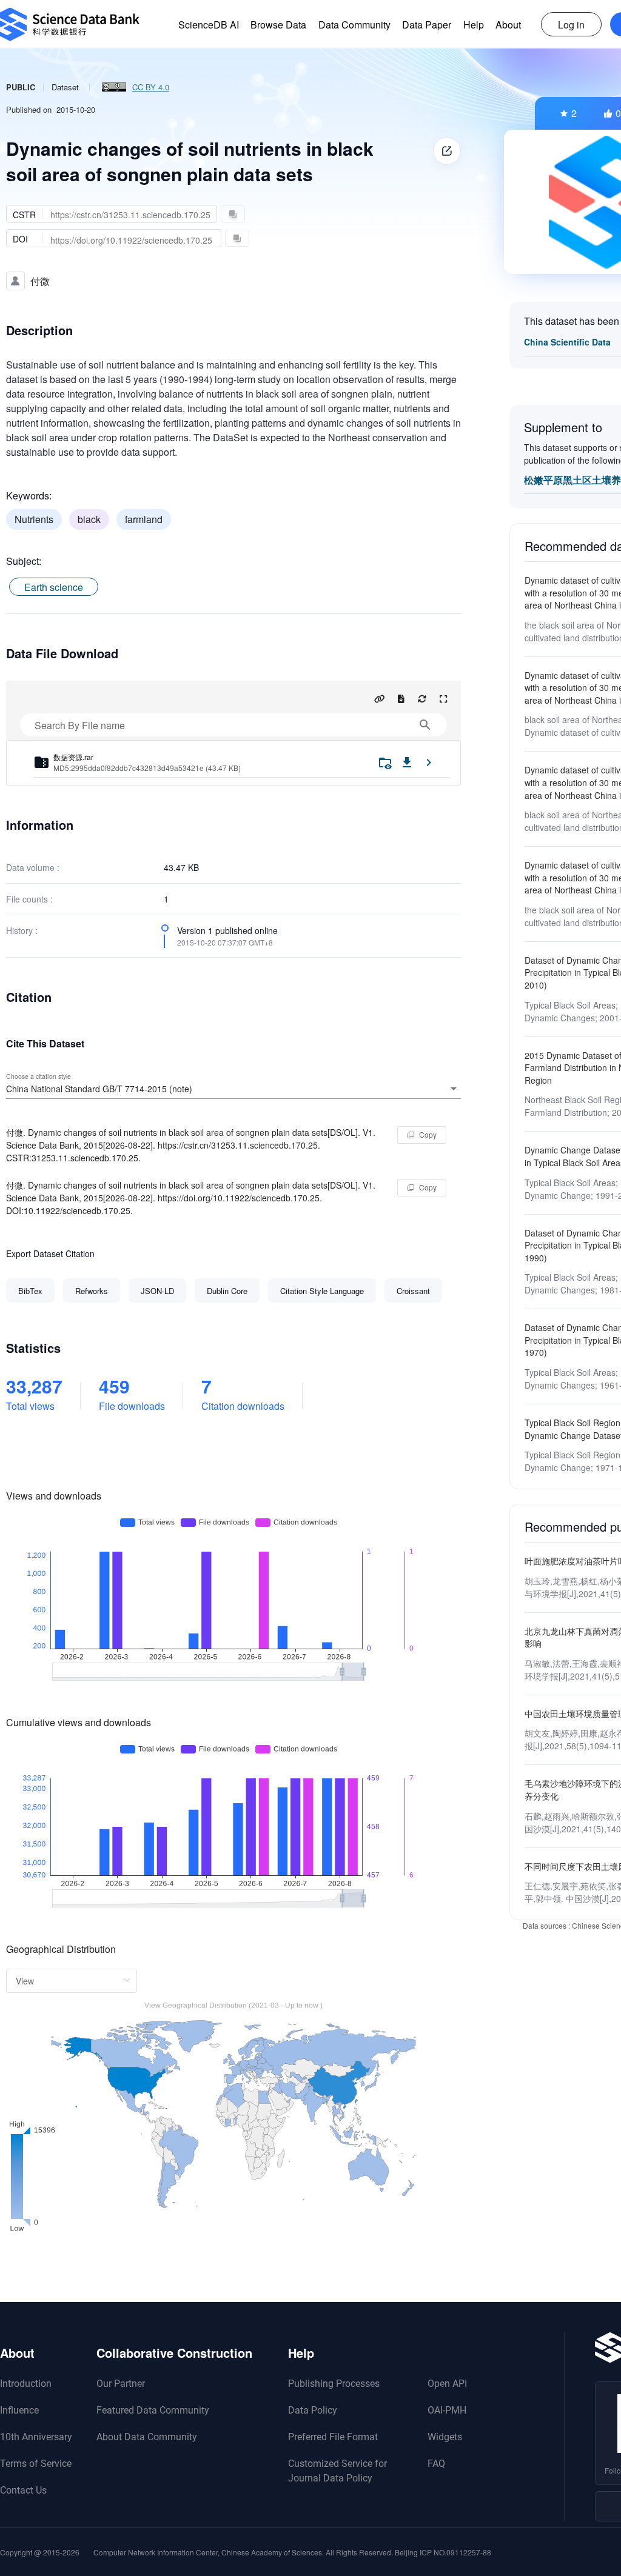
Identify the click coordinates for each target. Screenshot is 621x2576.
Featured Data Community (153, 2410)
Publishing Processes (334, 2384)
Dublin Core (227, 1291)
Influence (19, 2410)
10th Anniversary (36, 2437)
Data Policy (313, 2410)
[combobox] (233, 1089)
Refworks (92, 1291)
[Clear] (437, 1089)
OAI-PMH (447, 2410)
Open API (447, 2384)
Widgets (445, 2437)
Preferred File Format (333, 2437)
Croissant (413, 1291)
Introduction (26, 2384)
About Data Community (147, 2437)
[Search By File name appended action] (425, 725)
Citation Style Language (322, 1291)
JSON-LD (157, 1291)
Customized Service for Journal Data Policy (337, 2471)
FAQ (436, 2464)
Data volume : (33, 867)
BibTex (30, 1291)
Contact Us (23, 2490)
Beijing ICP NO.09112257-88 (443, 2552)
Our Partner (121, 2384)
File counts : (29, 899)
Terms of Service (36, 2464)
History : (22, 930)
